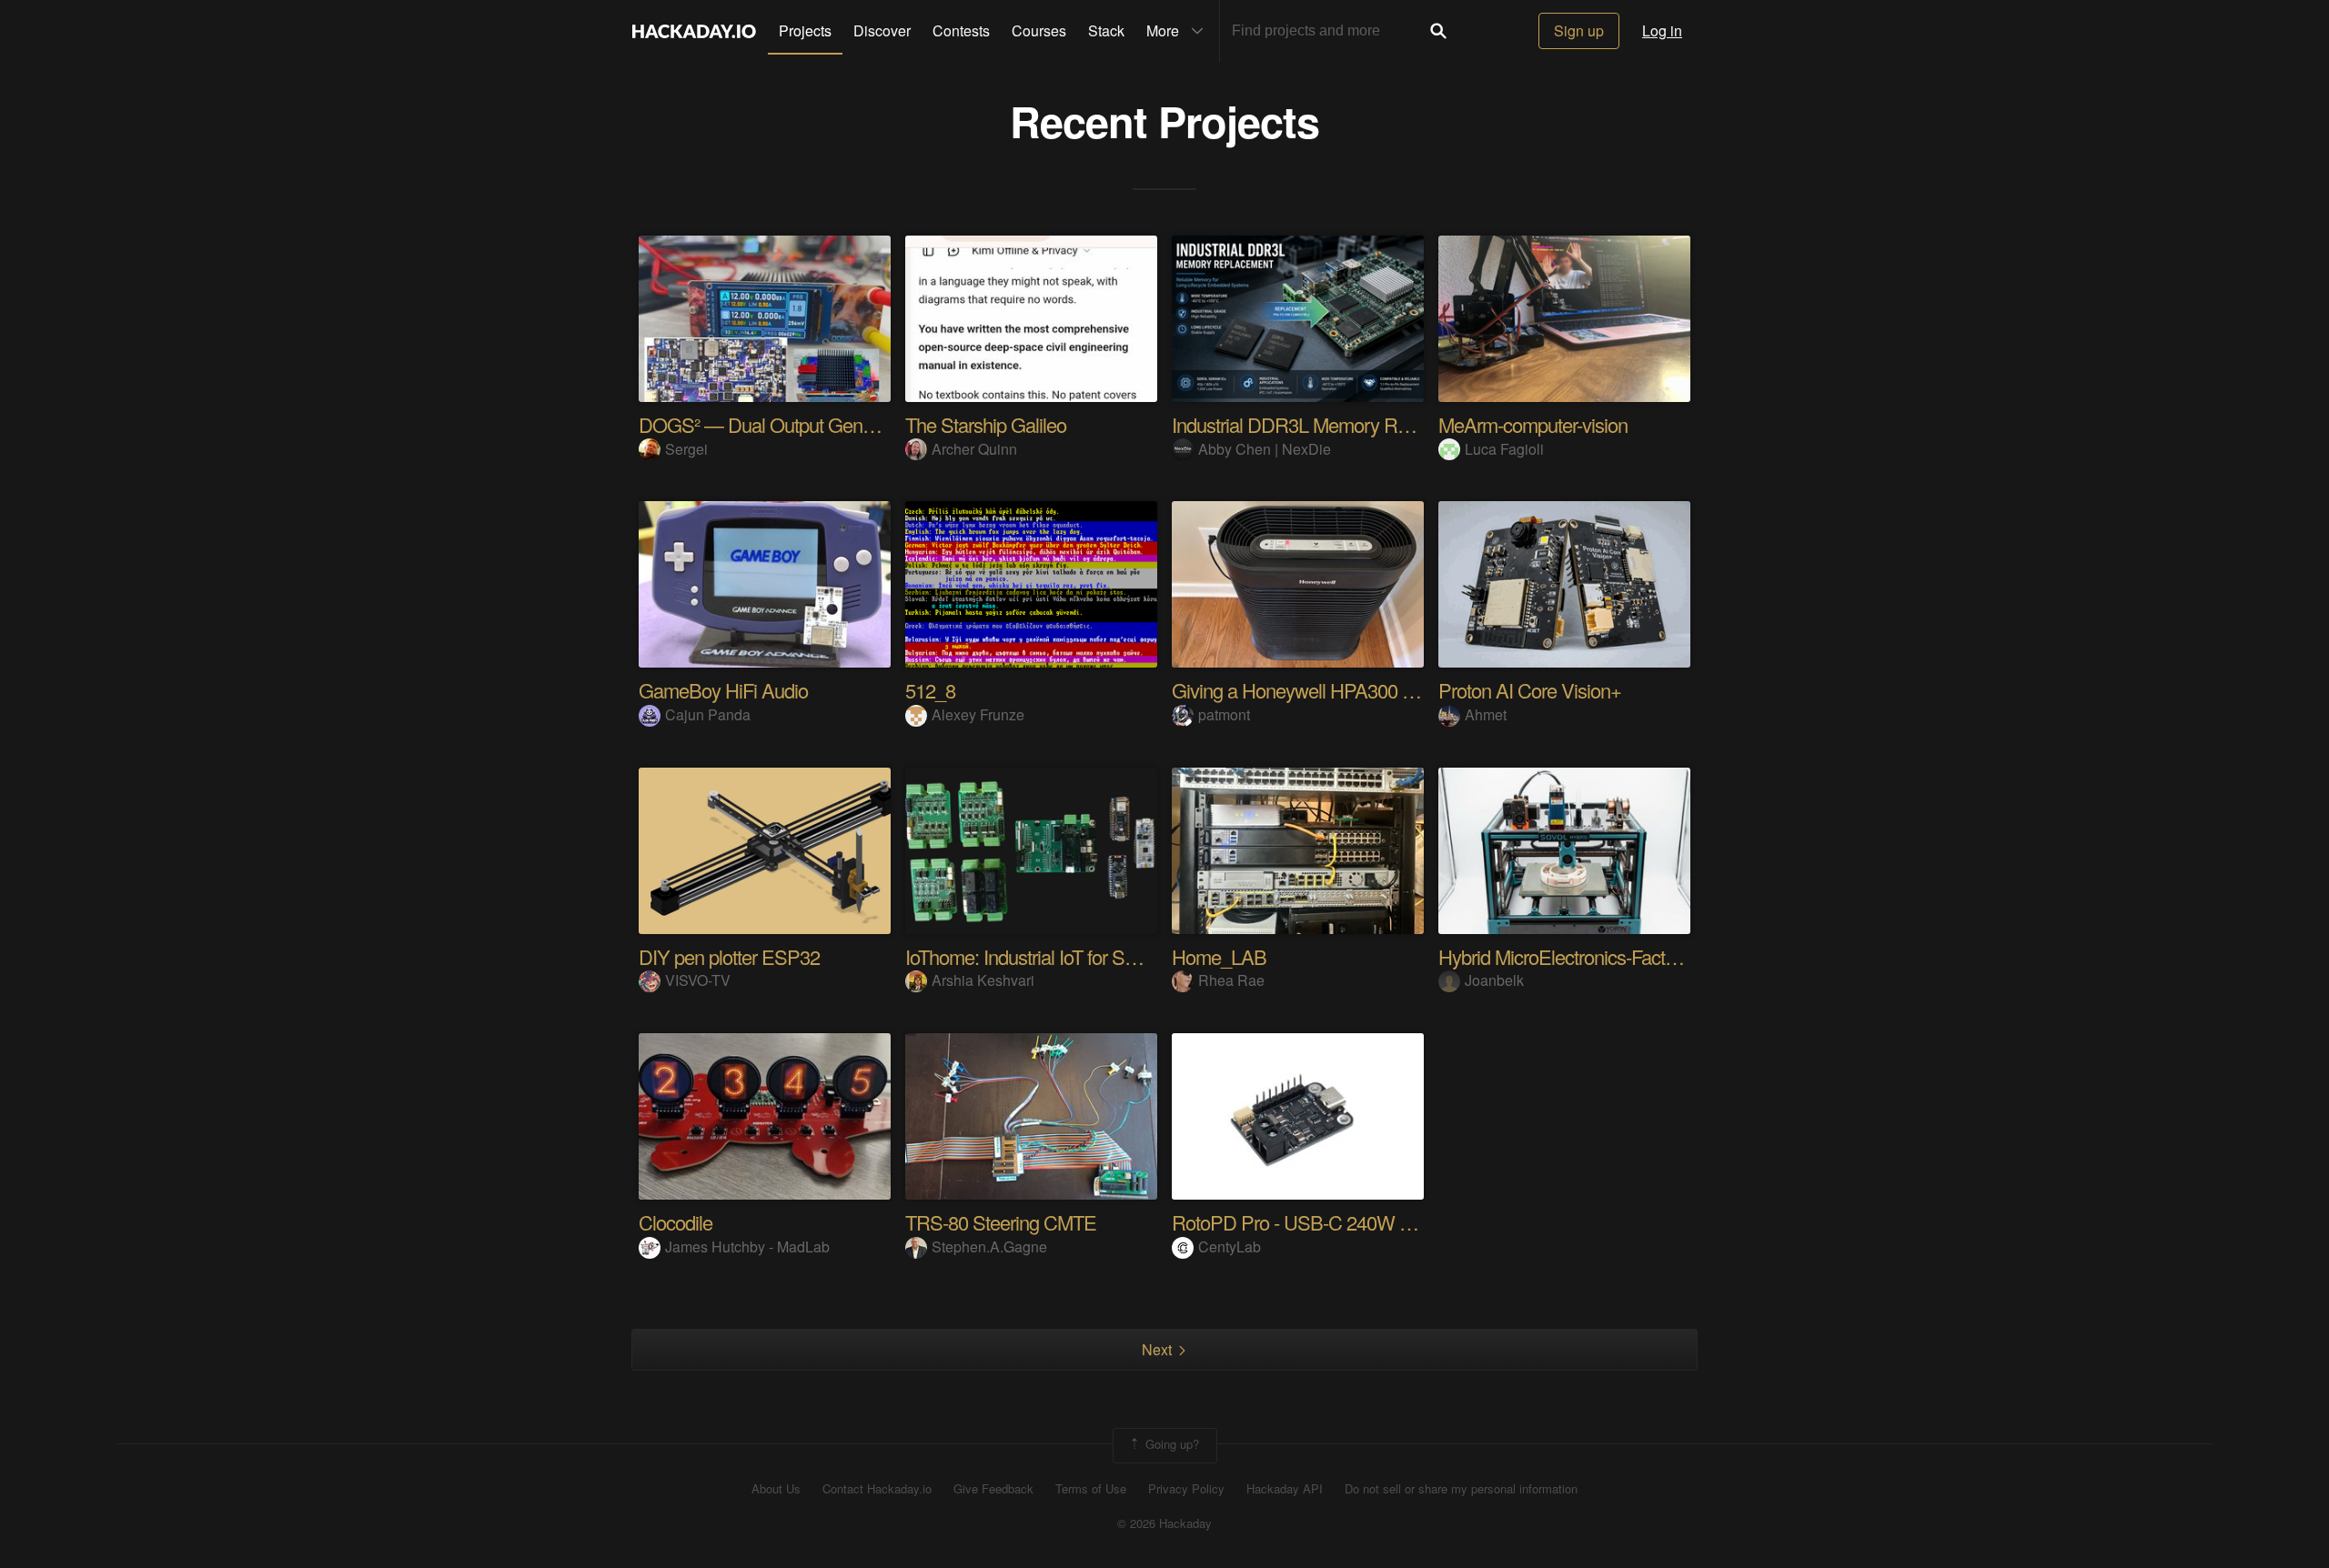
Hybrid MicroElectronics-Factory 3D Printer (1607, 956)
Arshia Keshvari (983, 980)
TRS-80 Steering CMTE (1001, 1222)
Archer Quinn (974, 449)
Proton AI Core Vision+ (1530, 690)
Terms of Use (1091, 1489)
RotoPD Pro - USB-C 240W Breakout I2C (1338, 1222)
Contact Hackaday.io (877, 1489)
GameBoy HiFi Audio (723, 690)
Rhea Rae (1231, 980)
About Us (776, 1489)
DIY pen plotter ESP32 (729, 956)
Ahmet (1486, 714)
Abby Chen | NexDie (1265, 449)
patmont (1224, 714)
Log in (1662, 30)
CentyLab (1230, 1246)
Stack (1106, 30)
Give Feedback (993, 1489)
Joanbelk (1494, 980)
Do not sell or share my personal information (1461, 1489)
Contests (961, 30)
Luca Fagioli (1504, 449)
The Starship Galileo (986, 424)
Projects (805, 30)
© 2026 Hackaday (1164, 1523)
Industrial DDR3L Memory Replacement (1331, 424)
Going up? (1170, 1444)
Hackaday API (1285, 1489)
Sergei (686, 449)
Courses (1039, 30)
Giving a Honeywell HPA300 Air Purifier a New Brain (1379, 690)
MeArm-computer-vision (1533, 424)
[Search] (1438, 31)
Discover (882, 30)
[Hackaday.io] (694, 31)
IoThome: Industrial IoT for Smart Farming (1068, 956)
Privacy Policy (1186, 1489)
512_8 (930, 690)
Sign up (1579, 30)
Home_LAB (1219, 956)
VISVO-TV (698, 980)
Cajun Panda (708, 714)
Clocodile (676, 1222)
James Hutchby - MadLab (747, 1246)
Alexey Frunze (978, 714)
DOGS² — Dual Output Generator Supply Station (833, 424)
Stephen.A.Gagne (989, 1246)
